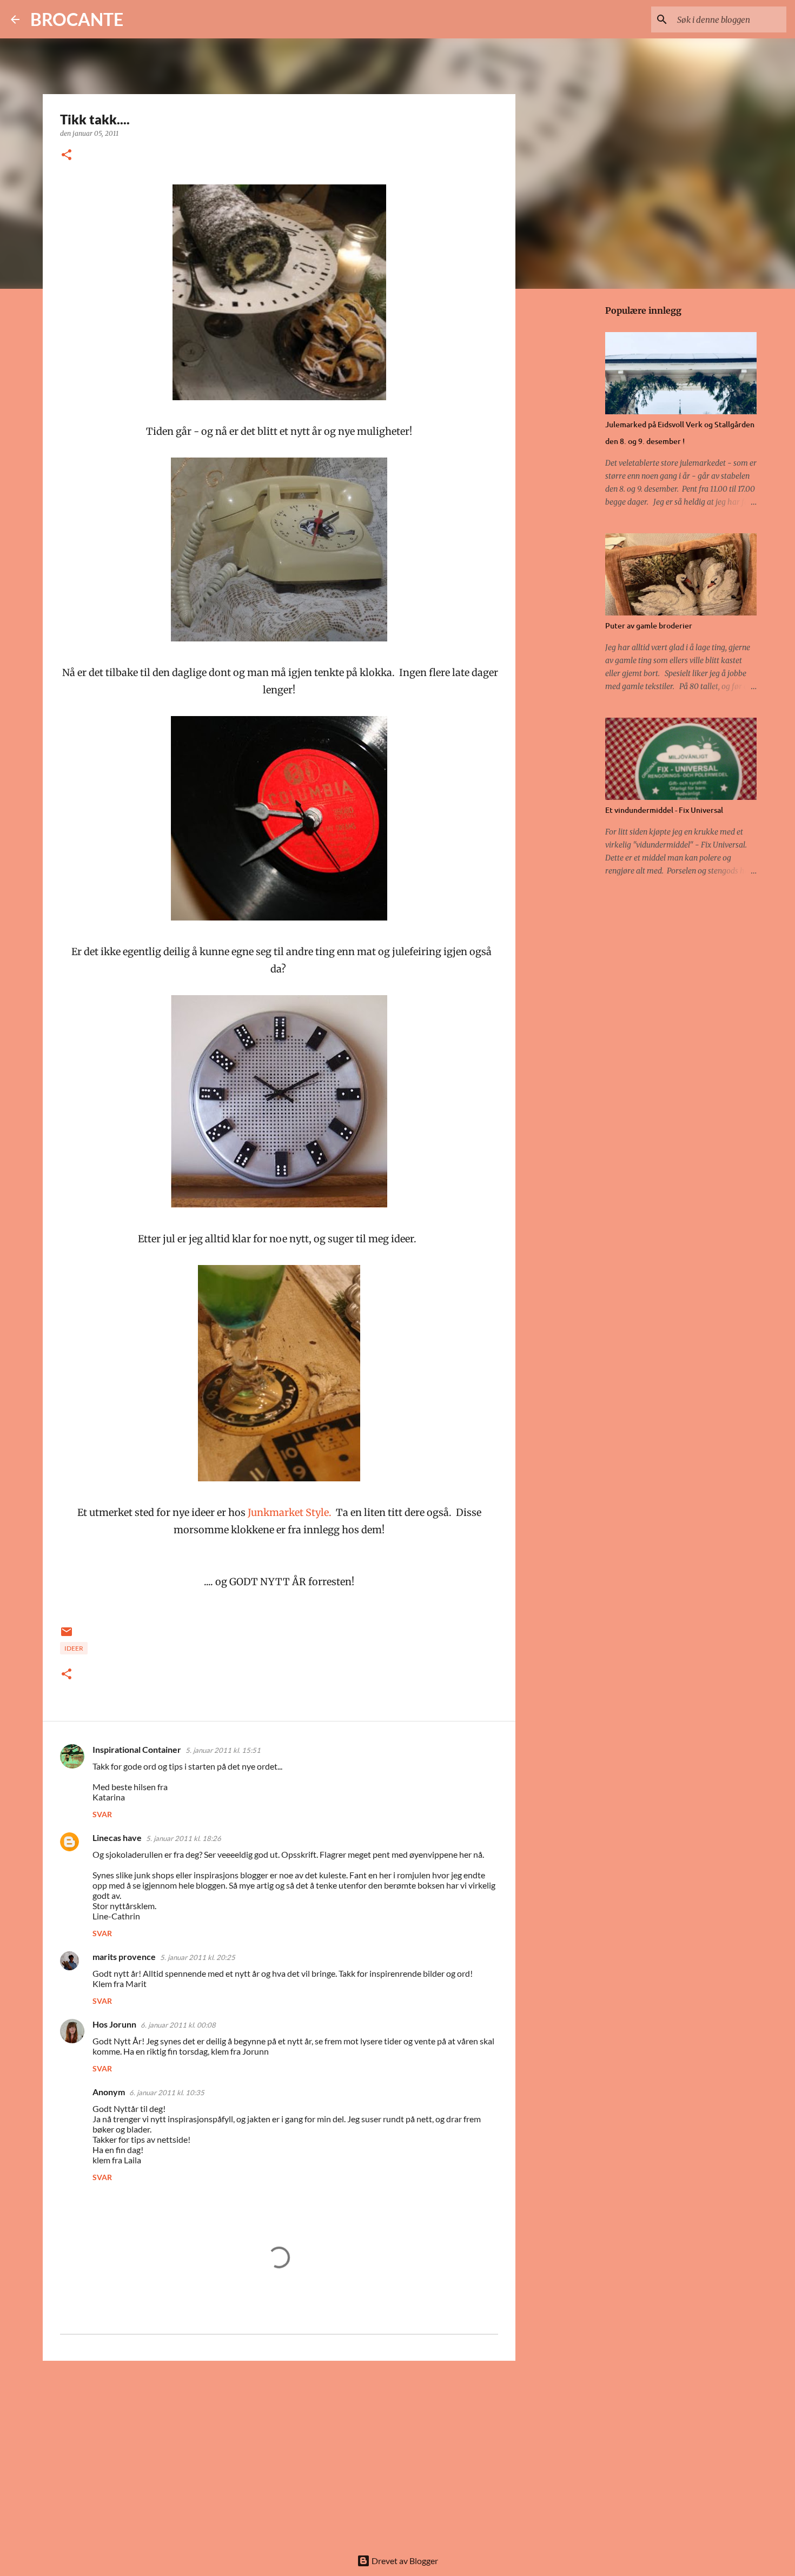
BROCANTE (77, 19)
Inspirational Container (137, 1749)
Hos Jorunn (114, 2024)
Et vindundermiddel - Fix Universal (664, 810)
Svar (102, 1814)
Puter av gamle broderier (649, 625)
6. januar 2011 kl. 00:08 (178, 2025)
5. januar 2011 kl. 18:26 (184, 1838)
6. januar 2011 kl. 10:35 (167, 2092)
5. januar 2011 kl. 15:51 (223, 1750)
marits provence (124, 1956)
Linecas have (117, 1837)
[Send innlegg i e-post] (67, 1636)
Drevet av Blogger (404, 2561)
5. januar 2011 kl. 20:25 (198, 1957)
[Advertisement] (279, 2453)
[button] (67, 155)
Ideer (74, 1648)
